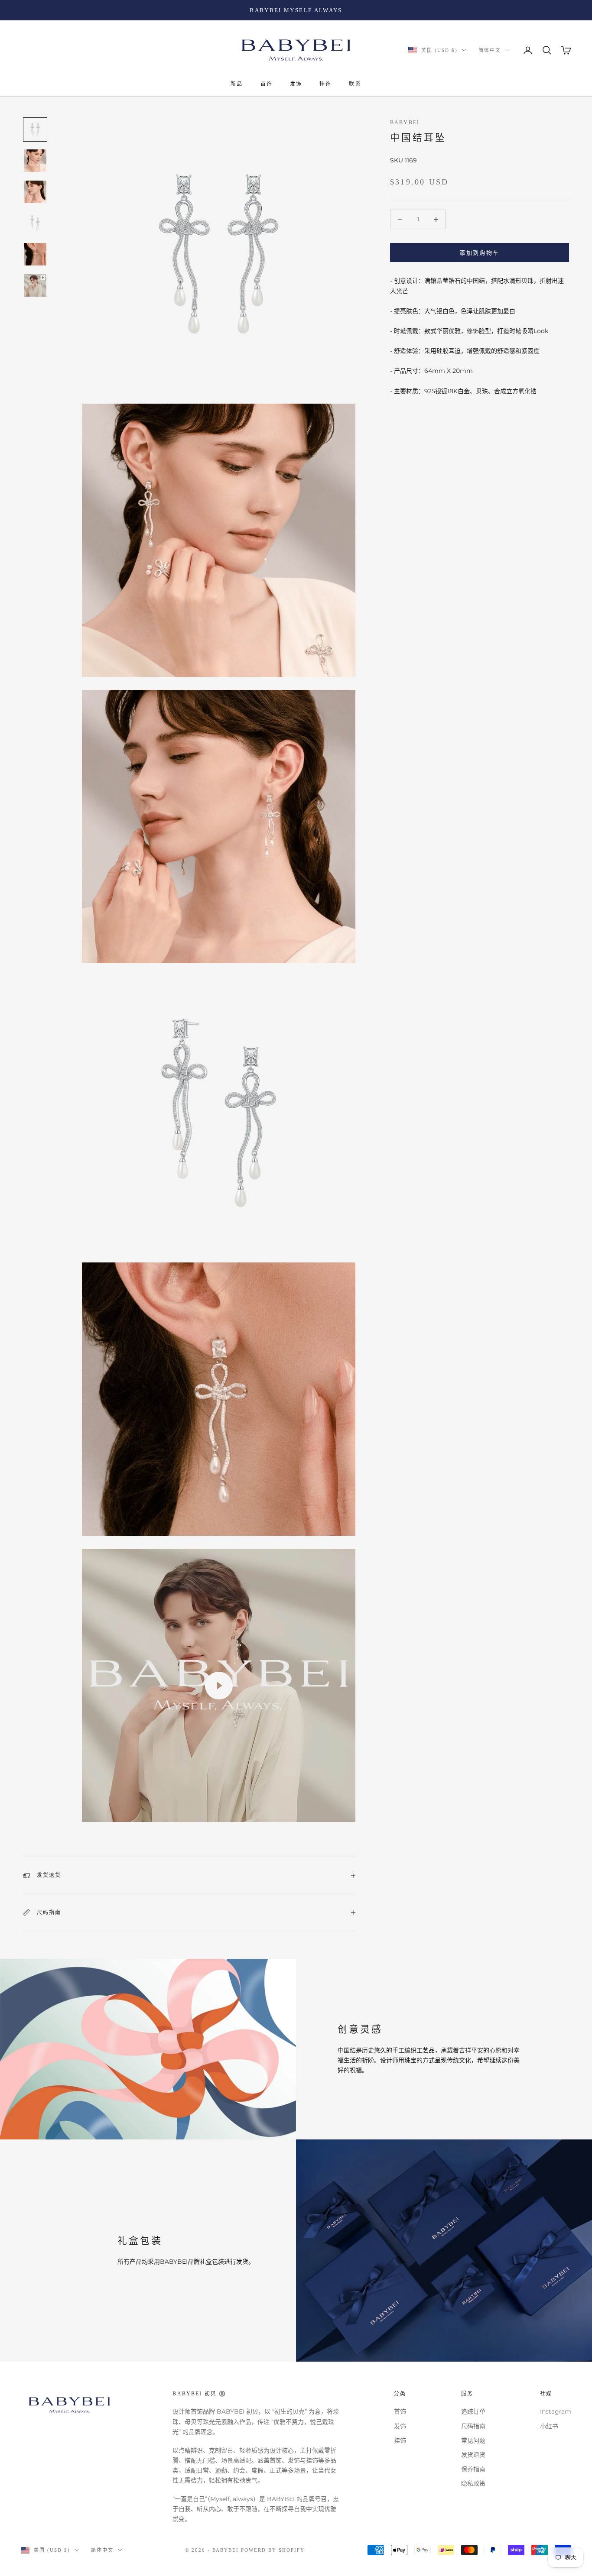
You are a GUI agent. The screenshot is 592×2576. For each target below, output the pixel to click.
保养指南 (473, 2469)
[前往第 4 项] (35, 223)
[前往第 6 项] (35, 285)
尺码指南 (473, 2426)
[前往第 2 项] (35, 161)
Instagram (556, 2411)
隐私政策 (473, 2483)
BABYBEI (405, 123)
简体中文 (490, 50)
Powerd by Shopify (273, 2550)
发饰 (296, 84)
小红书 (549, 2426)
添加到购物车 (479, 252)
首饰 (267, 84)
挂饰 (325, 84)
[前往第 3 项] (35, 192)
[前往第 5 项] (35, 254)
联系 (355, 84)
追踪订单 (473, 2411)
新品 (237, 84)
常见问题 (473, 2440)
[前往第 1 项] (35, 129)
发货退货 (473, 2455)
